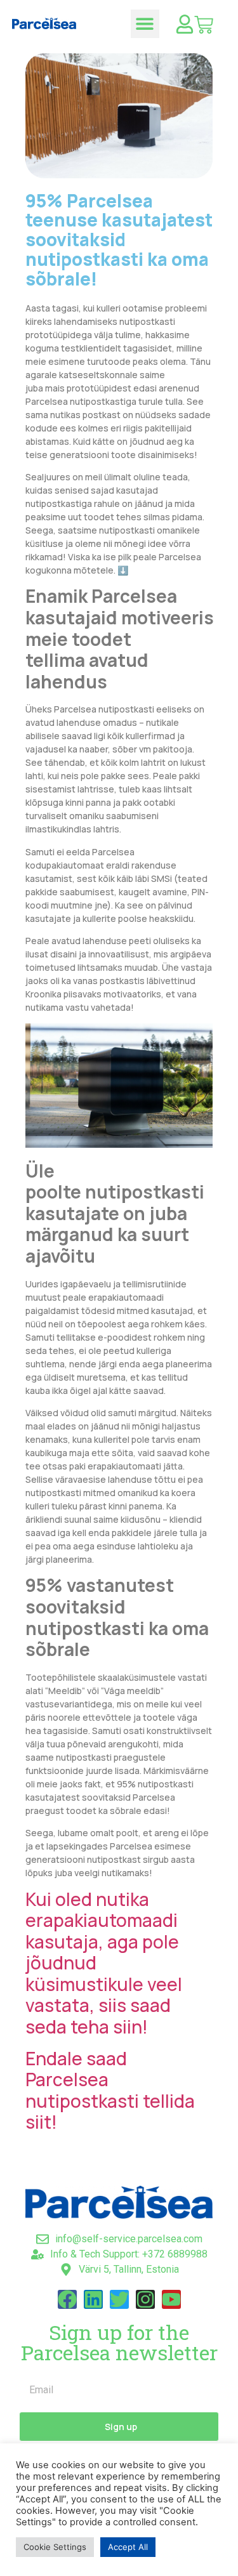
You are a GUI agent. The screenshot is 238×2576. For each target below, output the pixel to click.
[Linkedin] (93, 2299)
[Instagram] (145, 2299)
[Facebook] (67, 2299)
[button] (145, 24)
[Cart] (204, 25)
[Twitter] (119, 2299)
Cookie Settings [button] (55, 2547)
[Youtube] (171, 2299)
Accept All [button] (128, 2547)
